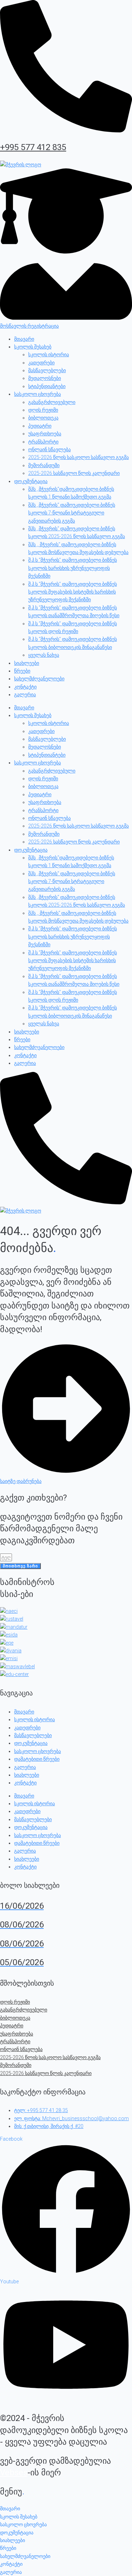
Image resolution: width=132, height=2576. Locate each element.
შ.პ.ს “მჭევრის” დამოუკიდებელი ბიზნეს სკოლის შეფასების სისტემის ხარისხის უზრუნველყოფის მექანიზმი (73, 592)
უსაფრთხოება (45, 434)
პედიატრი (40, 426)
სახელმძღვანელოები (39, 679)
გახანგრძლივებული (52, 402)
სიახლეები (27, 663)
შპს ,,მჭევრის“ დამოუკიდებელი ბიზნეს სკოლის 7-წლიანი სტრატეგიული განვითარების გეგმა (72, 513)
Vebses (14, 2473)
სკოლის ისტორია (49, 354)
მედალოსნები (45, 378)
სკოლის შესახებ (33, 347)
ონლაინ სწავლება (49, 449)
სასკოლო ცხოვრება (37, 394)
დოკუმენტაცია (31, 481)
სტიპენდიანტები (47, 386)
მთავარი (24, 339)
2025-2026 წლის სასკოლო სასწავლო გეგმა (78, 457)
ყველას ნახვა (44, 655)
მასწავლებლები (47, 370)
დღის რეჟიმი (43, 410)
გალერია (25, 694)
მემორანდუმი (44, 465)
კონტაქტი (25, 687)
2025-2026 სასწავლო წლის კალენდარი (74, 473)
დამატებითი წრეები (37, 1759)
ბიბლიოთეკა (43, 418)
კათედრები (41, 363)
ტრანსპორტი (43, 442)
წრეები (22, 671)
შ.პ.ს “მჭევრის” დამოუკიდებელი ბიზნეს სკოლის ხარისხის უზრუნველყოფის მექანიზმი (73, 568)
